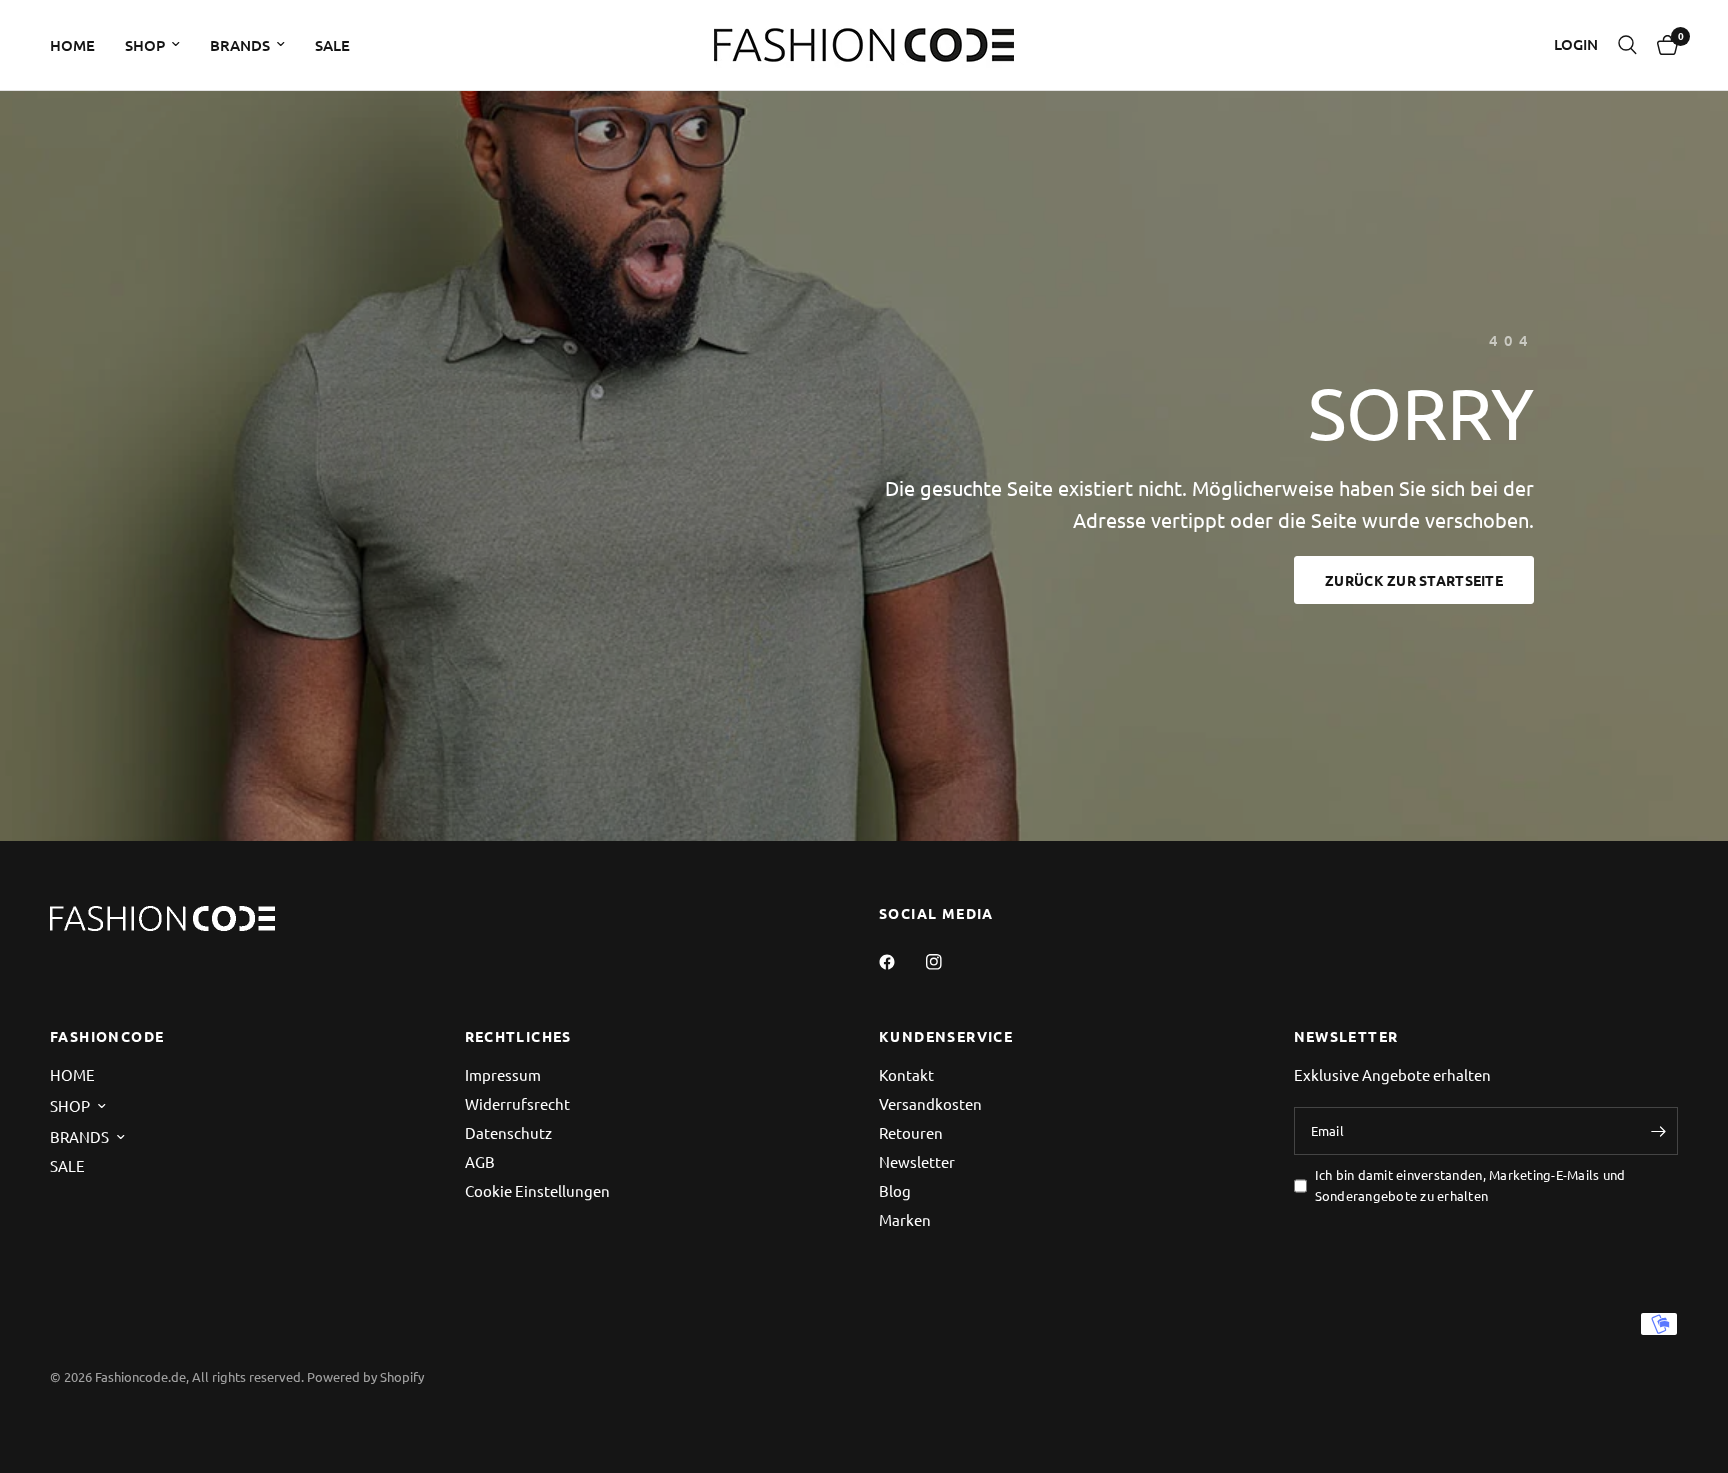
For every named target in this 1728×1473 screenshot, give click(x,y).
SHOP (145, 45)
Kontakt (906, 1074)
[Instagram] (948, 962)
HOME (72, 45)
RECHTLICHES (518, 1036)
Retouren (911, 1132)
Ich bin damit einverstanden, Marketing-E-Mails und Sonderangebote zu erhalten (1470, 1185)
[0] (1662, 45)
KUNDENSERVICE (946, 1036)
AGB (480, 1161)
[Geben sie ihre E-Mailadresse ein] (1658, 1131)
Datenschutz (508, 1132)
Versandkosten (930, 1103)
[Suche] (1627, 45)
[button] (1414, 580)
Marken (905, 1219)
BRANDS (240, 45)
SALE (332, 45)
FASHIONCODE (107, 1036)
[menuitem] (80, 45)
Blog (895, 1190)
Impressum (503, 1074)
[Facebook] (901, 962)
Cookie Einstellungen (537, 1190)
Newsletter (917, 1161)
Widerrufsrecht (517, 1103)
